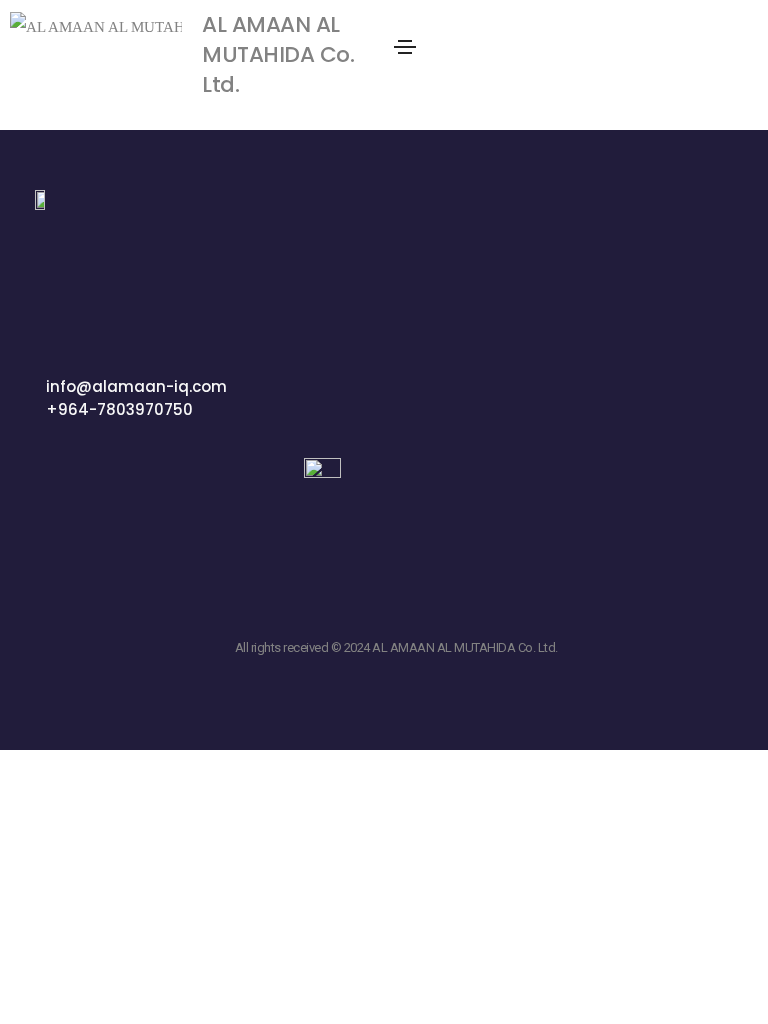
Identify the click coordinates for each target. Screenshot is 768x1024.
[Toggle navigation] (405, 47)
